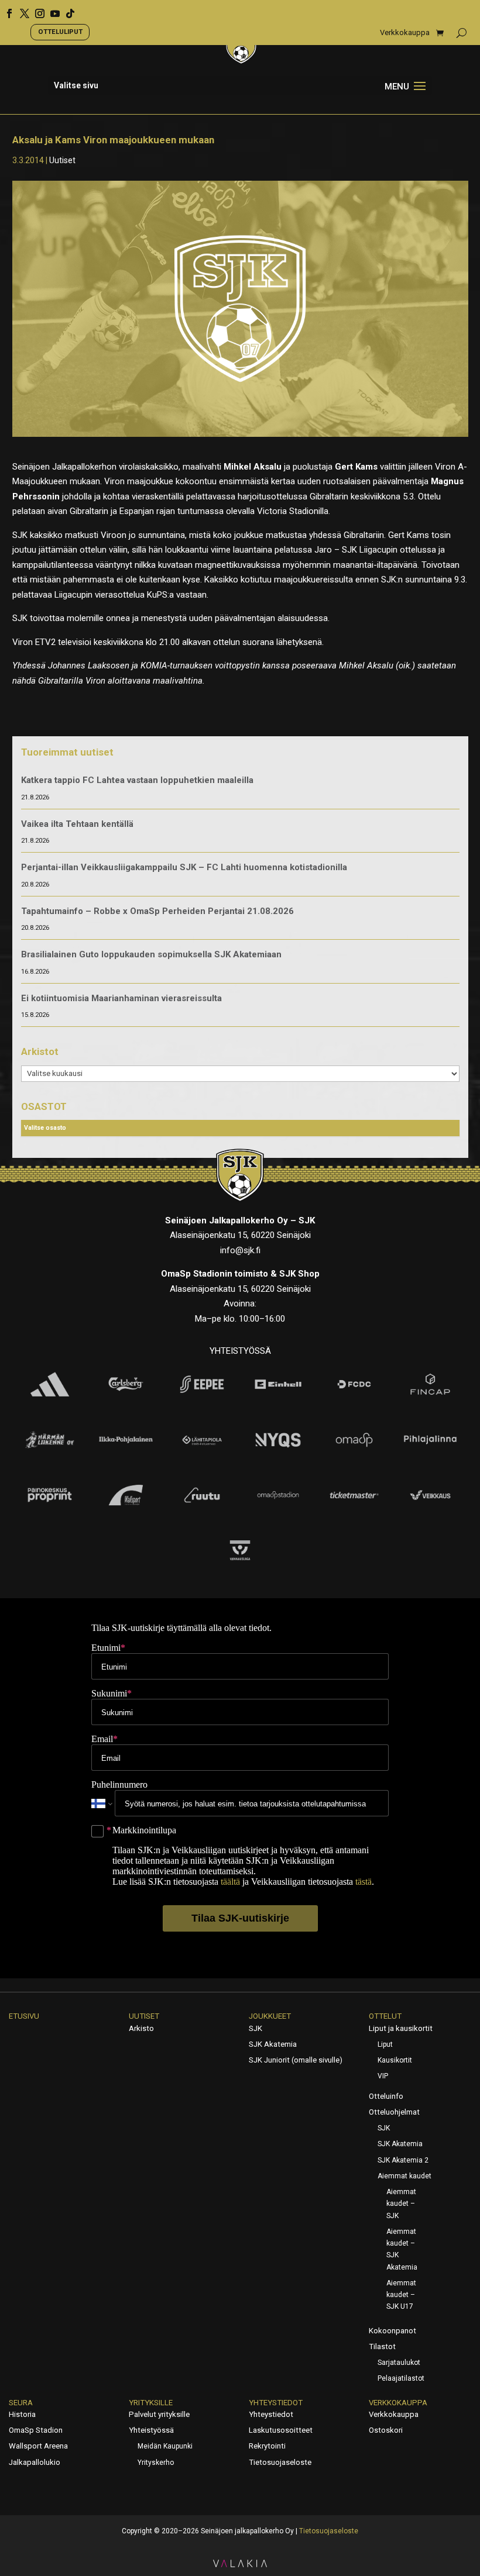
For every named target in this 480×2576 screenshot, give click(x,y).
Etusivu (24, 2016)
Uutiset (62, 160)
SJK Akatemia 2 (403, 2160)
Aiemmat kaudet (404, 2176)
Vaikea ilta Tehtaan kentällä (77, 824)
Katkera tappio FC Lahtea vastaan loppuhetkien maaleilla (137, 780)
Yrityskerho (156, 2463)
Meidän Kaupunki (165, 2446)
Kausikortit (395, 2060)
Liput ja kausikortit (401, 2028)
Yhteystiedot (276, 2403)
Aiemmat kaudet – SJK (401, 2204)
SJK (256, 2028)
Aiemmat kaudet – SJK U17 (401, 2295)
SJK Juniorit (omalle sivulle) (296, 2060)
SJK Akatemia (273, 2044)
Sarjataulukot (399, 2363)
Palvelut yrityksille (159, 2414)
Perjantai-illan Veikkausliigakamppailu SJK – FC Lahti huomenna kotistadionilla (184, 867)
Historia (22, 2414)
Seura (21, 2403)
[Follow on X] (20, 9)
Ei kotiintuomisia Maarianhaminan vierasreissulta (121, 998)
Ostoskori (386, 2430)
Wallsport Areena (38, 2446)
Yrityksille (151, 2403)
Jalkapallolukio (35, 2462)
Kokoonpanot (392, 2331)
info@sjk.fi (240, 1250)
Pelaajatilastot (401, 2378)
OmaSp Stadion (36, 2430)
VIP (383, 2076)
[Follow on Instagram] (36, 9)
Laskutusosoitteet (281, 2430)
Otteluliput (60, 32)
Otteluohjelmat (394, 2112)
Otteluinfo (386, 2096)
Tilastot (382, 2346)
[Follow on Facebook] (5, 9)
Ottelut (385, 2016)
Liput (385, 2044)
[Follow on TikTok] (66, 9)
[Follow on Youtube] (51, 9)
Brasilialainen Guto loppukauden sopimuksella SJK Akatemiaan (151, 954)
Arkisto (141, 2028)
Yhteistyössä (151, 2430)
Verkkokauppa (405, 33)
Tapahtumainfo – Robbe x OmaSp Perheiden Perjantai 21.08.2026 (157, 911)
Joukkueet (270, 2016)
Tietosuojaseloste (280, 2462)
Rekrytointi (267, 2446)
